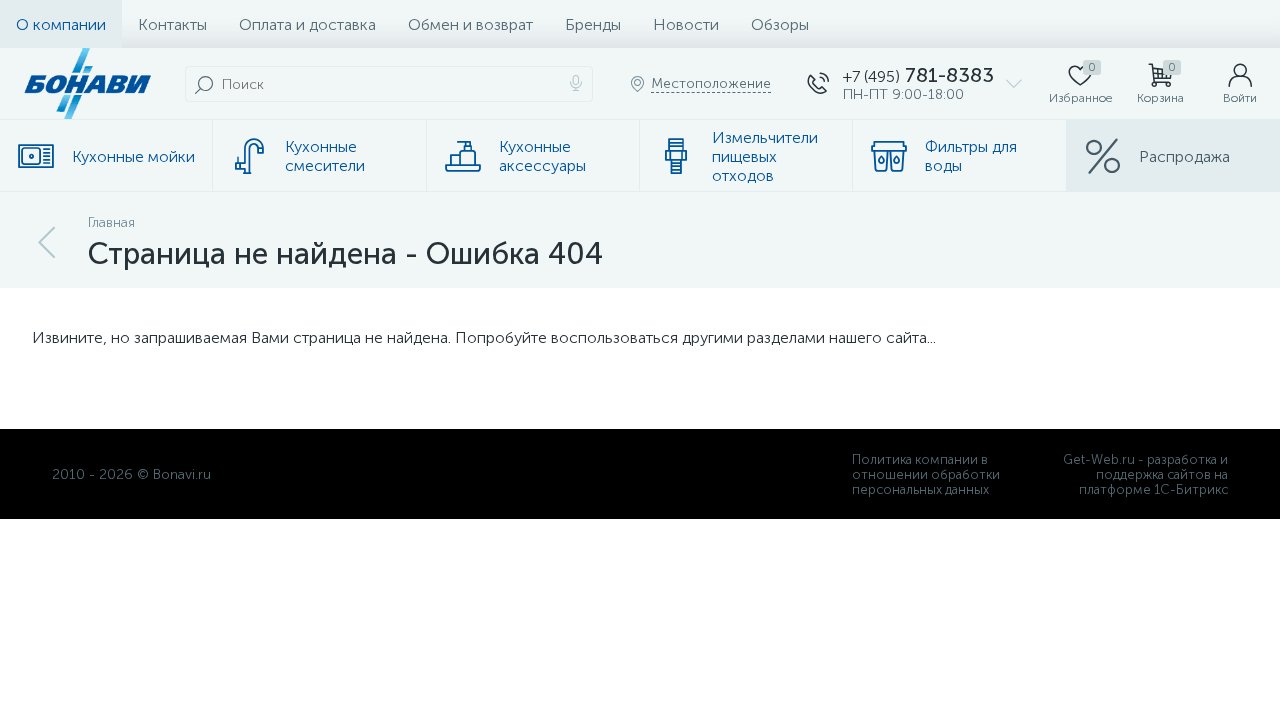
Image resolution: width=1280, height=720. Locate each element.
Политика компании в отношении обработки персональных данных (926, 474)
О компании (61, 24)
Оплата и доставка (307, 24)
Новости (686, 24)
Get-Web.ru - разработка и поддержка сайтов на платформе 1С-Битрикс (1145, 474)
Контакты (172, 24)
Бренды (593, 24)
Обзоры (780, 24)
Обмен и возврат (470, 24)
